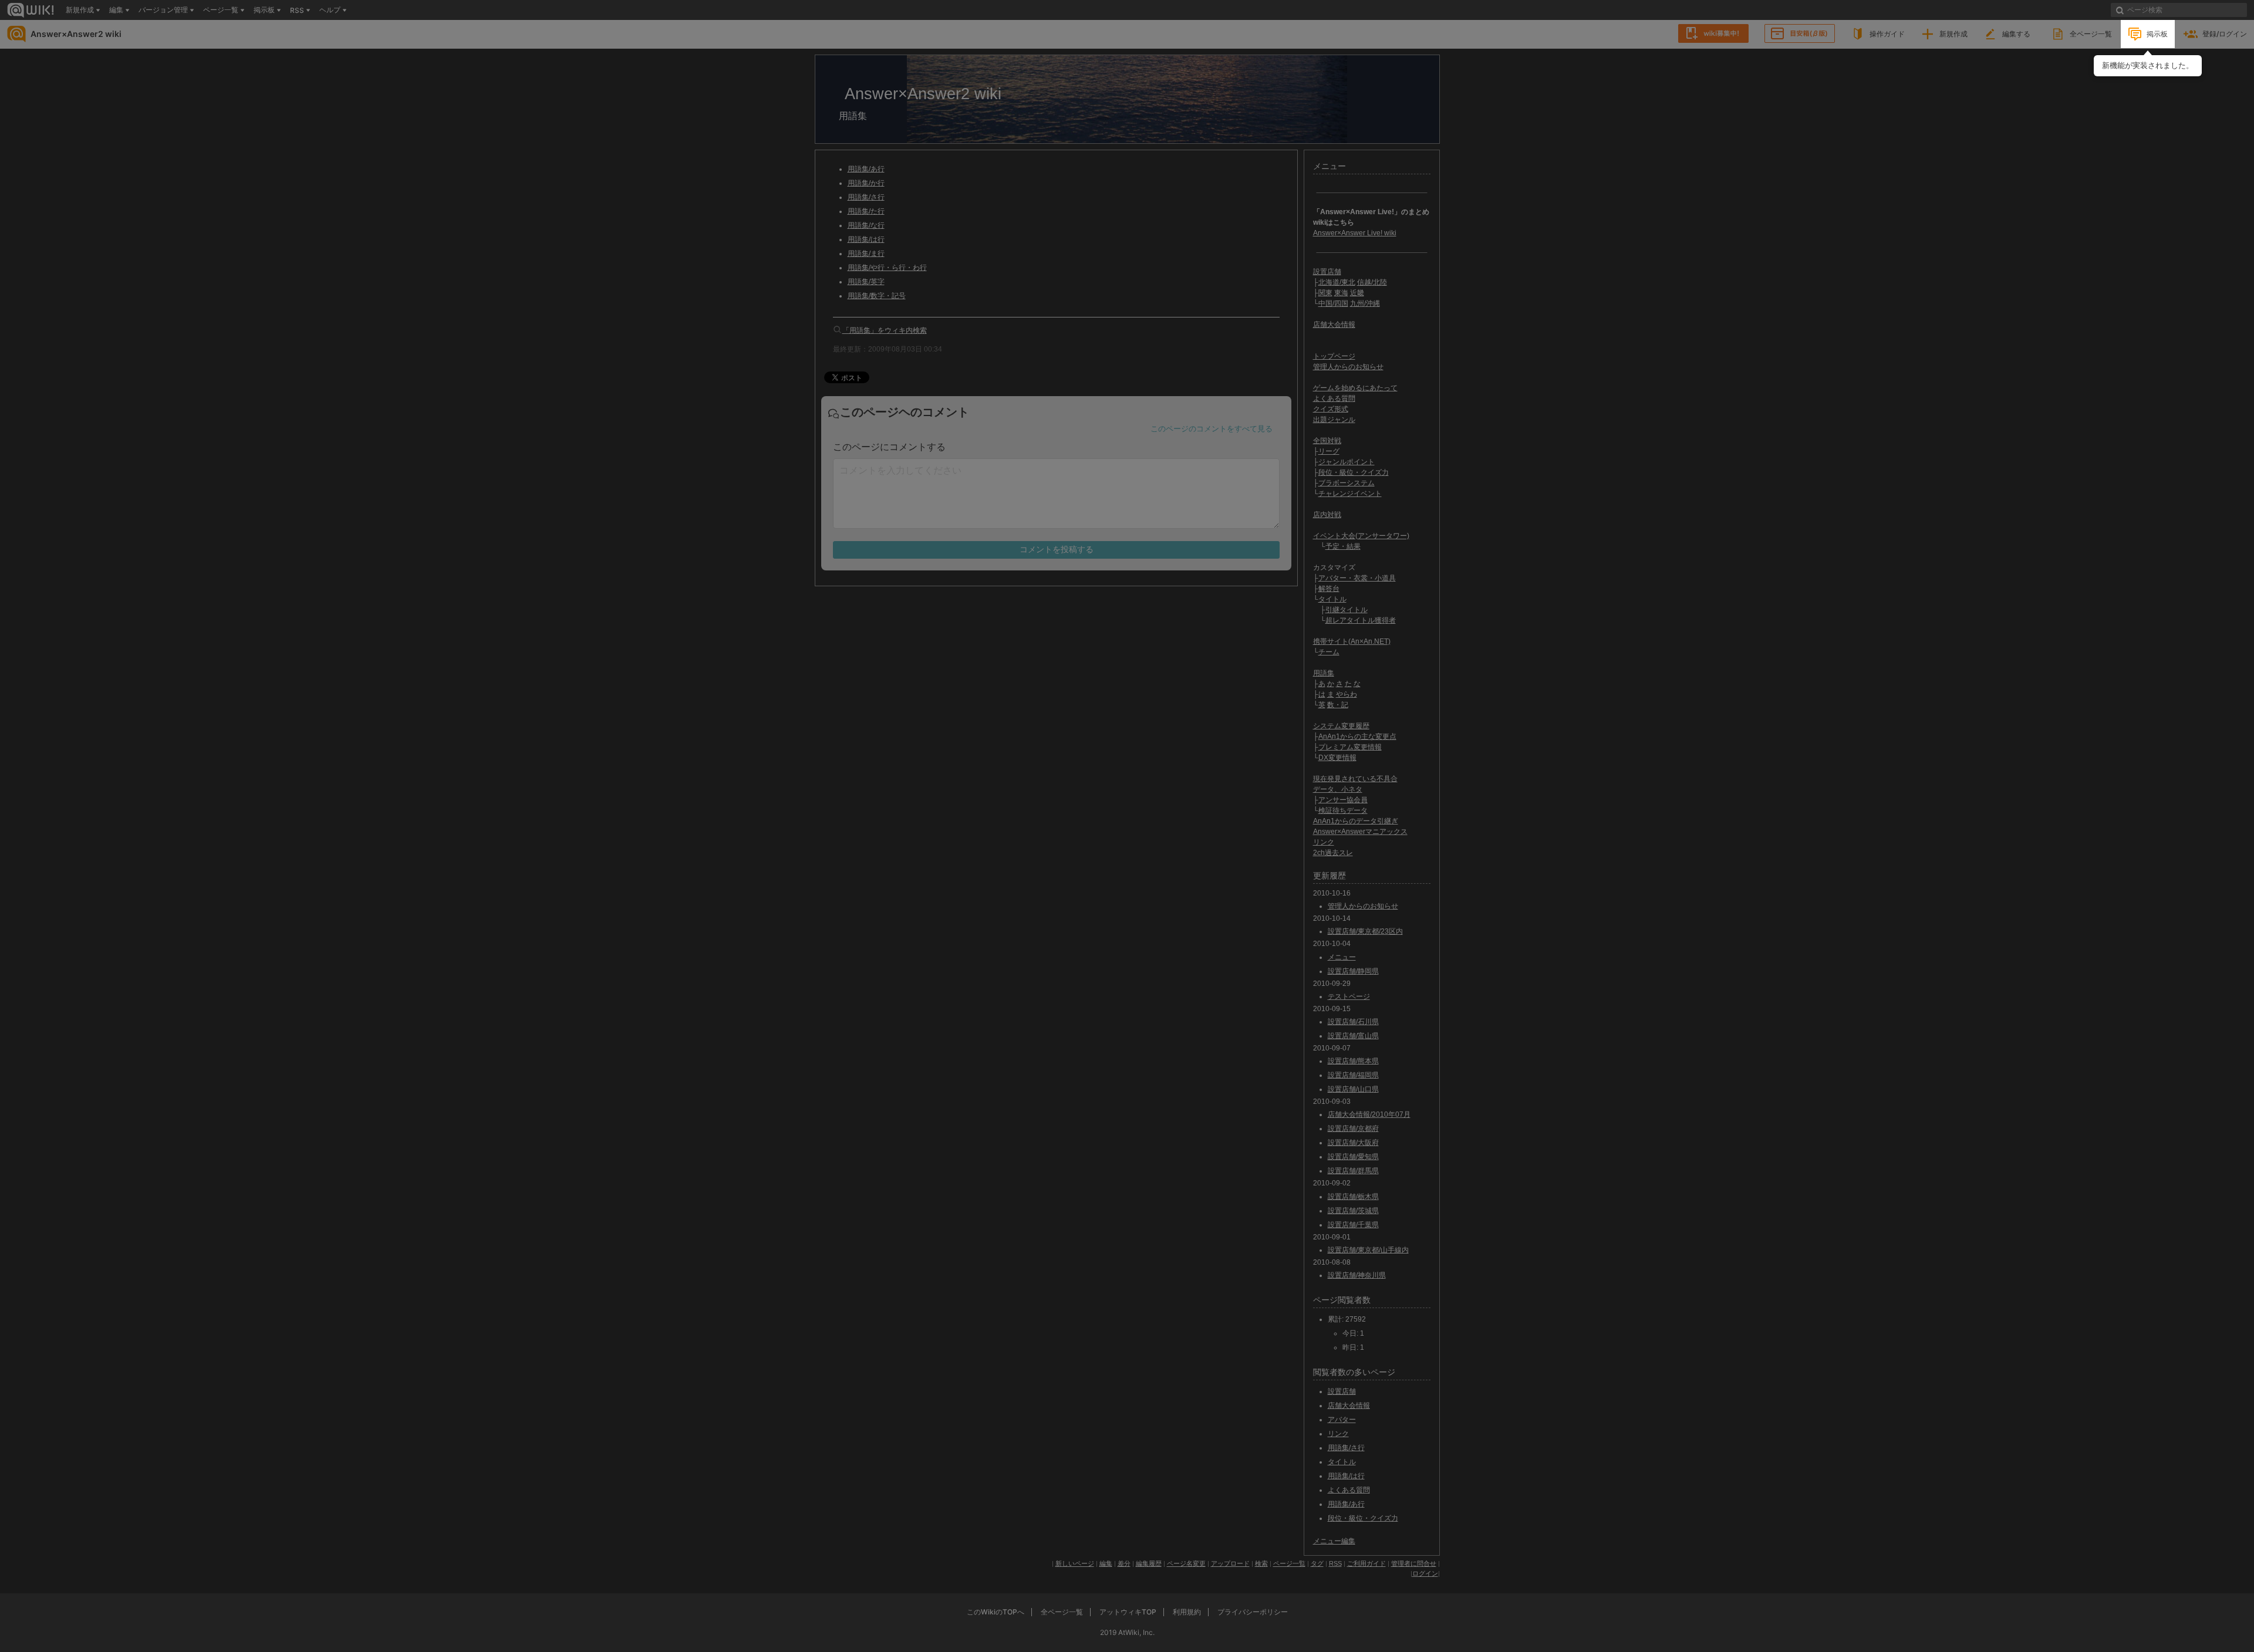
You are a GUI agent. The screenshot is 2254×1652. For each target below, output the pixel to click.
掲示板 (2157, 34)
